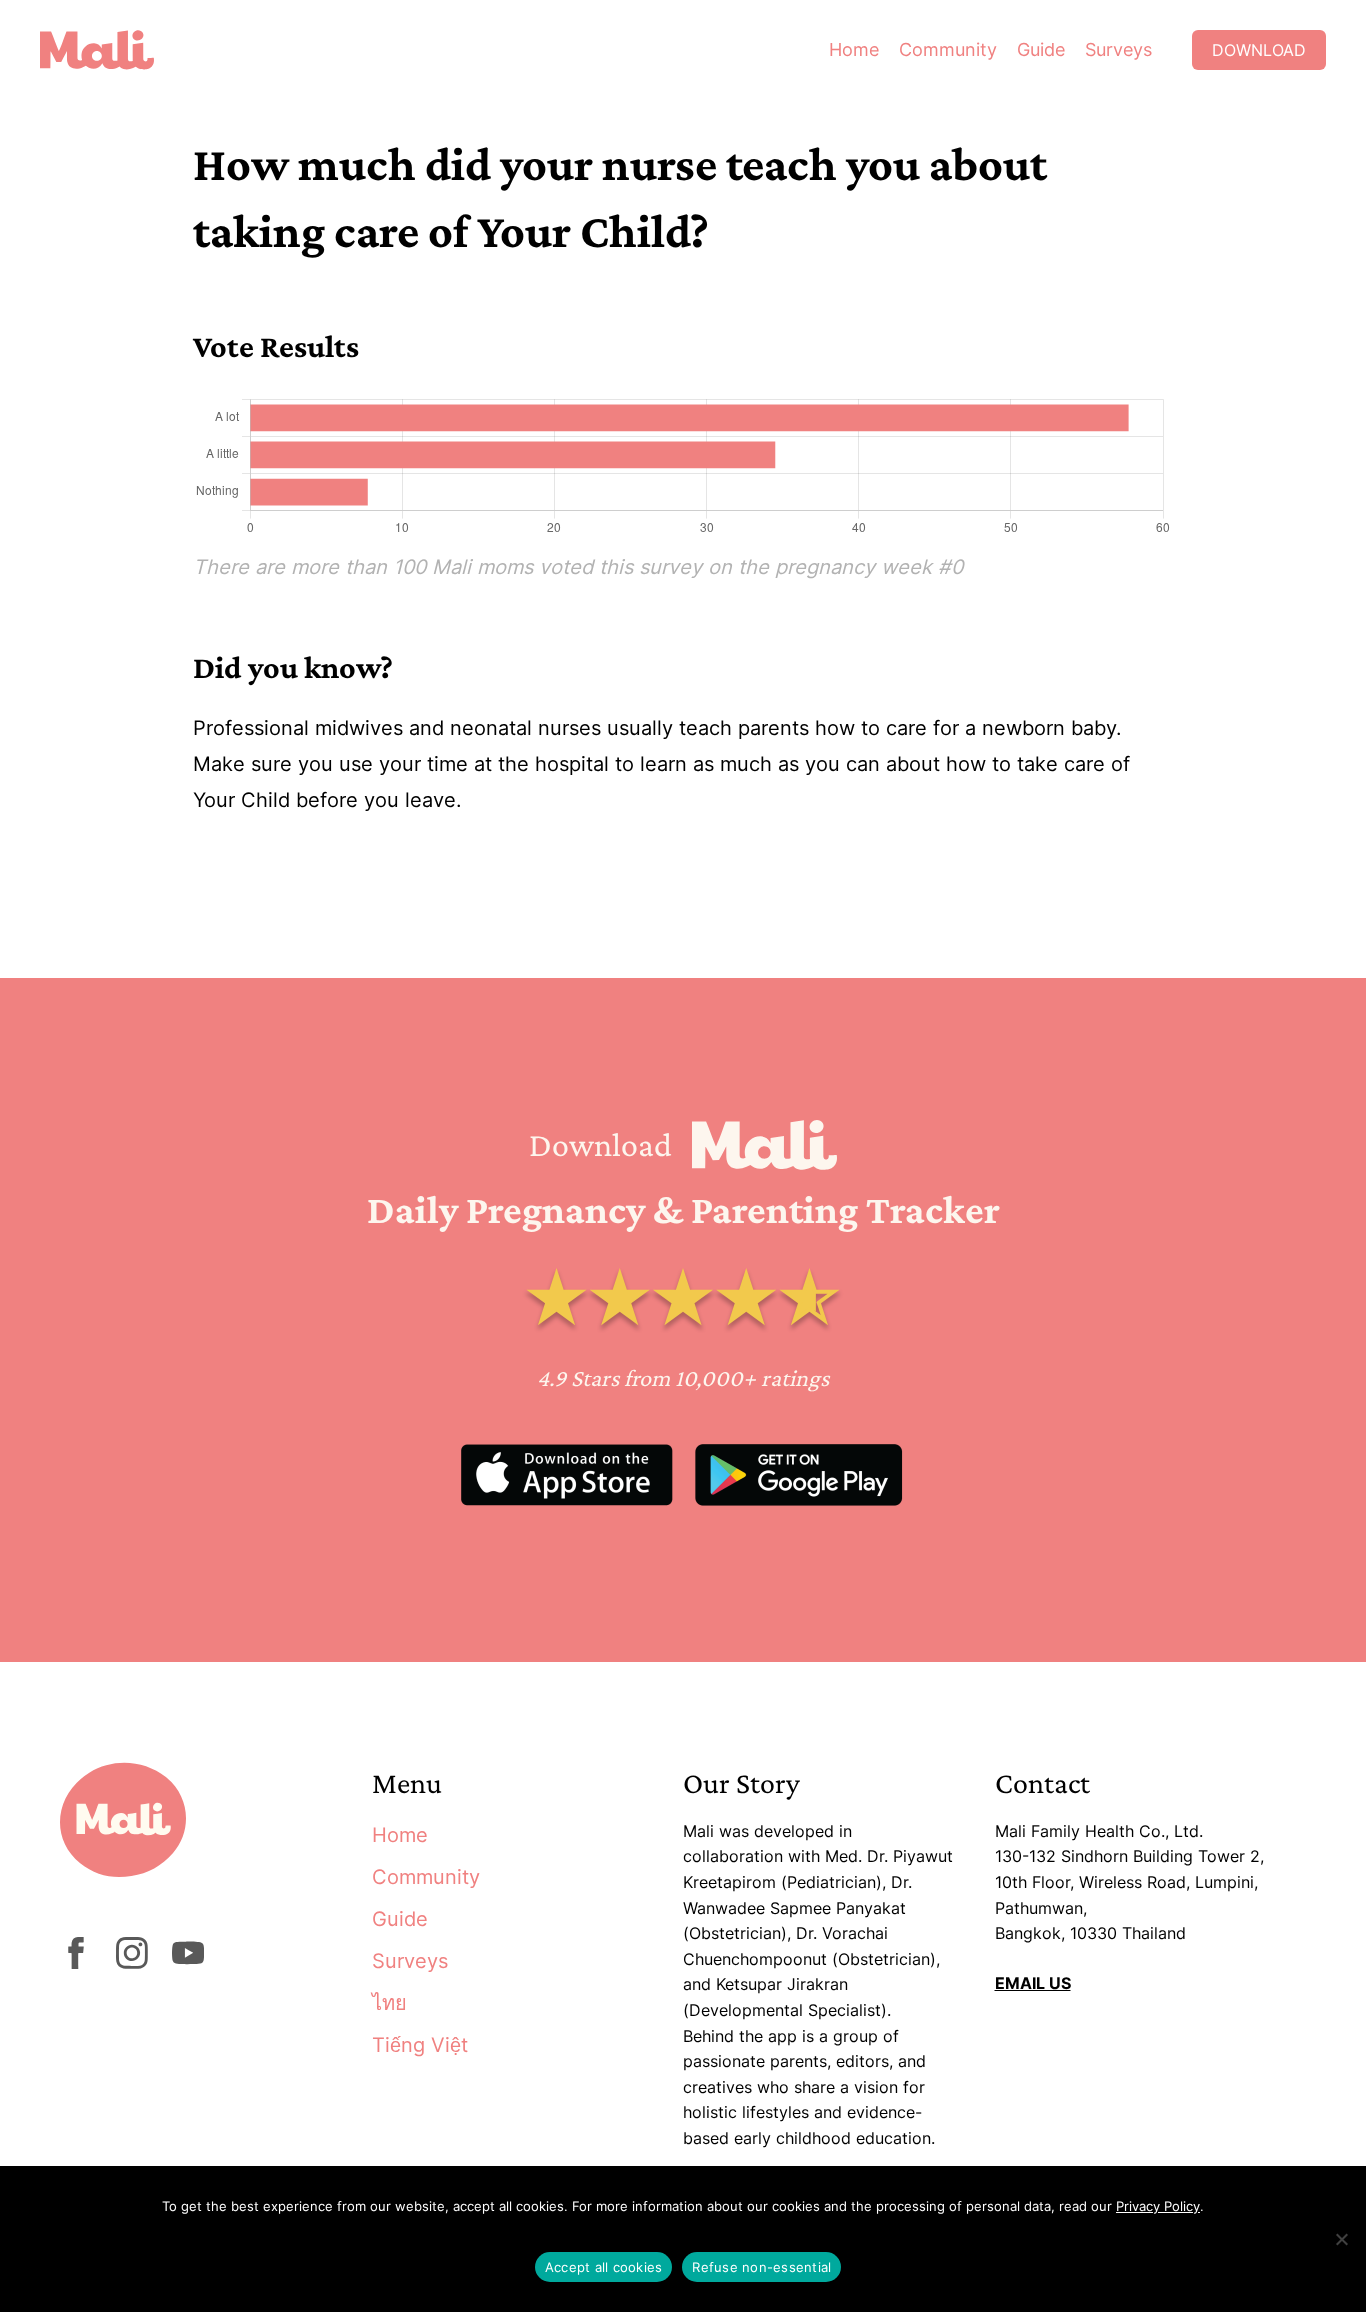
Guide (1041, 49)
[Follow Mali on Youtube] (188, 1963)
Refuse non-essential (761, 2267)
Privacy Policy (1158, 2206)
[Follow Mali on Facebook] (76, 1963)
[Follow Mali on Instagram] (132, 1963)
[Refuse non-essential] (1341, 2239)
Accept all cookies (604, 2267)
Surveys (1118, 49)
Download (1259, 50)
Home (854, 49)
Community (948, 49)
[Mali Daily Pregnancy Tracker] (112, 50)
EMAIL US (1033, 1983)
